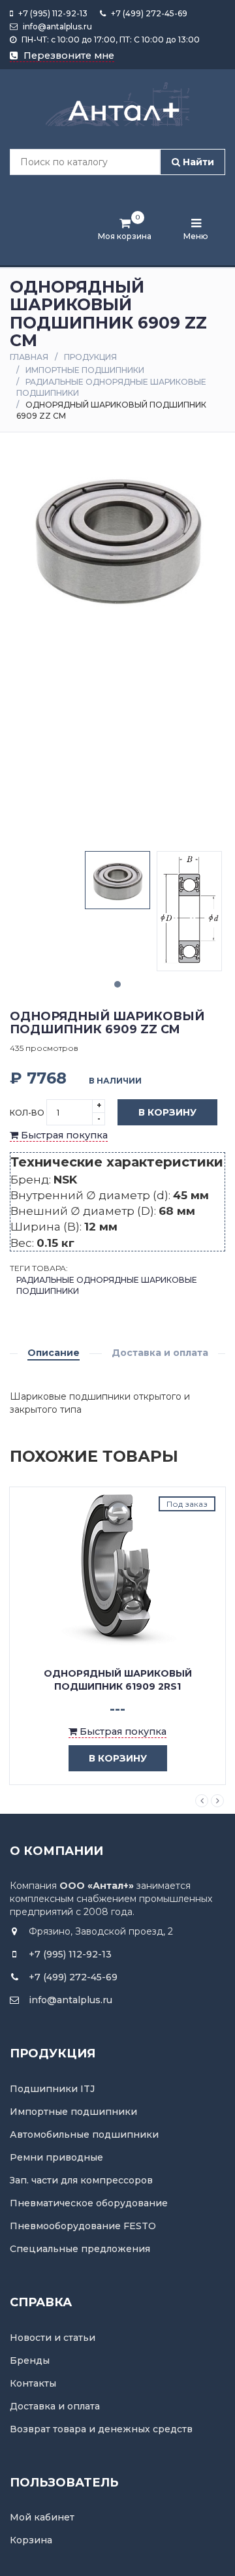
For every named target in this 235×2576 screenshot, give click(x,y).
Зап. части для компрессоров (81, 2180)
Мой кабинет (42, 2517)
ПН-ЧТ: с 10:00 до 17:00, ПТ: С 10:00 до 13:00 (110, 40)
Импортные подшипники (85, 370)
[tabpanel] (117, 880)
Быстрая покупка (63, 1135)
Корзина (31, 2540)
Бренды (30, 2360)
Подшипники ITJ (52, 2089)
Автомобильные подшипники (84, 2134)
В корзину (167, 1112)
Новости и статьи (53, 2338)
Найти (197, 162)
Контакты (33, 2383)
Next (217, 1801)
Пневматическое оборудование (89, 2203)
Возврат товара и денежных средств (101, 2429)
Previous (202, 1801)
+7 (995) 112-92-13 (52, 13)
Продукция (90, 357)
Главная (29, 357)
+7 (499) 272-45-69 (148, 13)
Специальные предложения (80, 2249)
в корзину (118, 1758)
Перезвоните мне (68, 56)
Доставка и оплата (160, 1353)
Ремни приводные (56, 2157)
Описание (54, 1353)
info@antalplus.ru (56, 26)
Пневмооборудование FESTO (83, 2226)
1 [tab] (117, 984)
